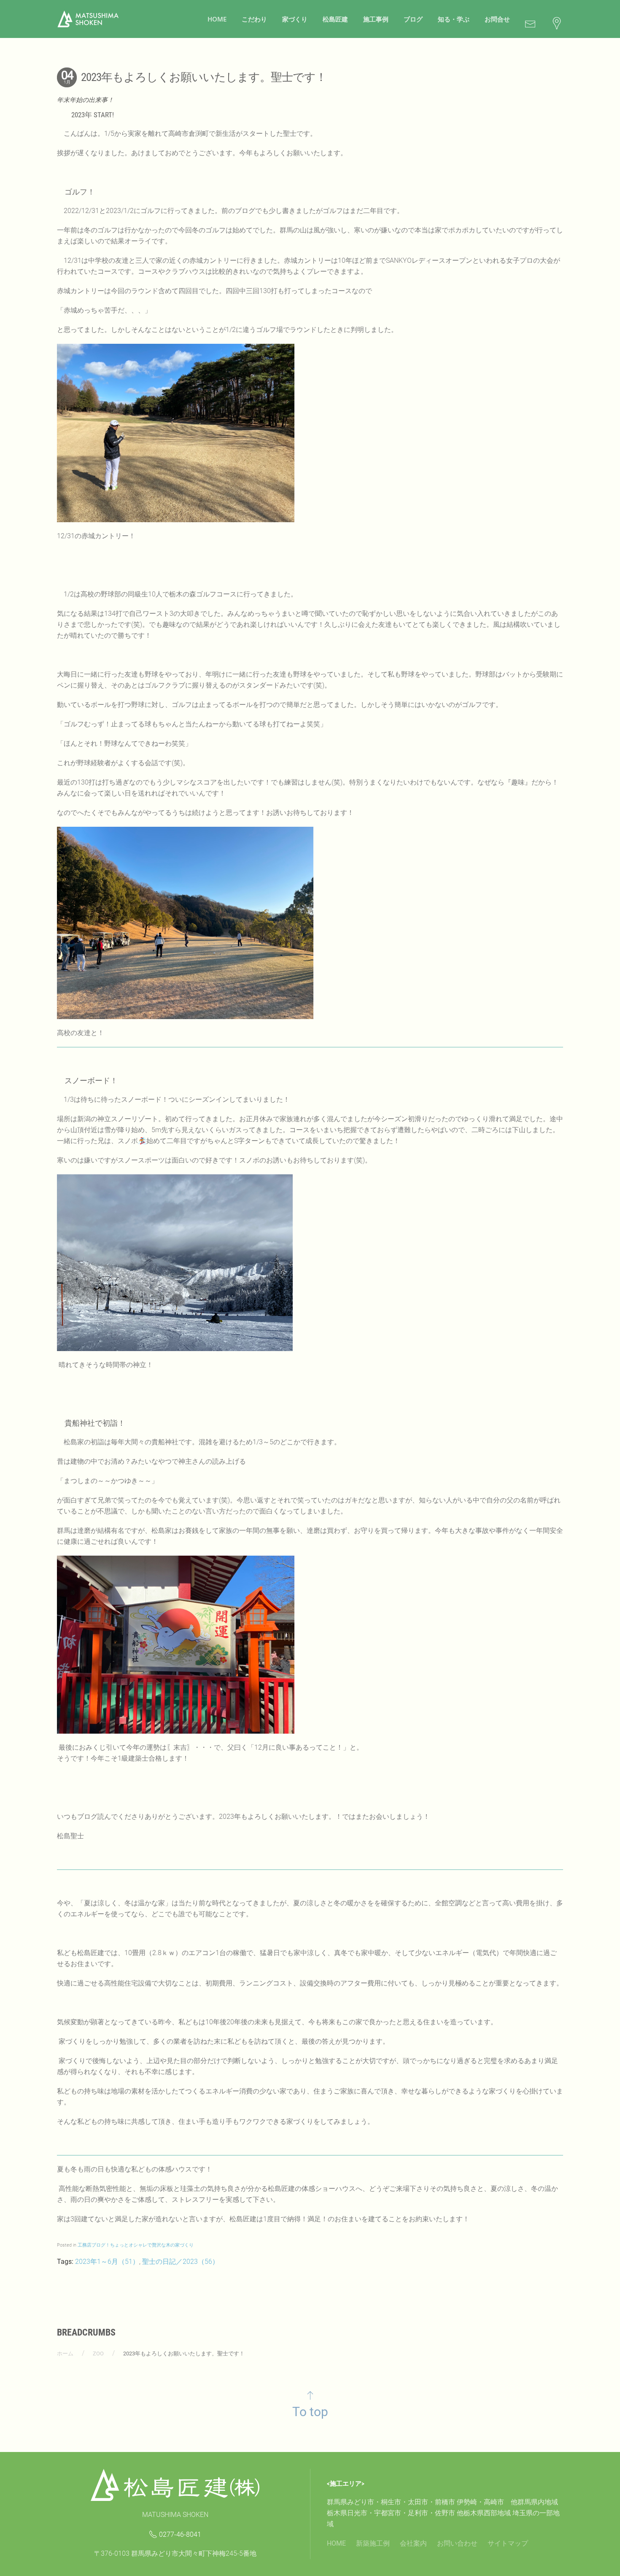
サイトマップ (508, 2543)
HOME (217, 19)
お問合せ (497, 19)
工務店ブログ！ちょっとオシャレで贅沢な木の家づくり (136, 2245)
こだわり (254, 19)
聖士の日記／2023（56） (181, 2262)
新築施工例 (373, 2543)
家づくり (295, 19)
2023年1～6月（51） (107, 2262)
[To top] (310, 2395)
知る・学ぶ (454, 19)
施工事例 (376, 19)
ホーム (65, 2353)
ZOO (98, 2353)
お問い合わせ (457, 2543)
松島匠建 (335, 19)
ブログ (413, 19)
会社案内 (413, 2543)
